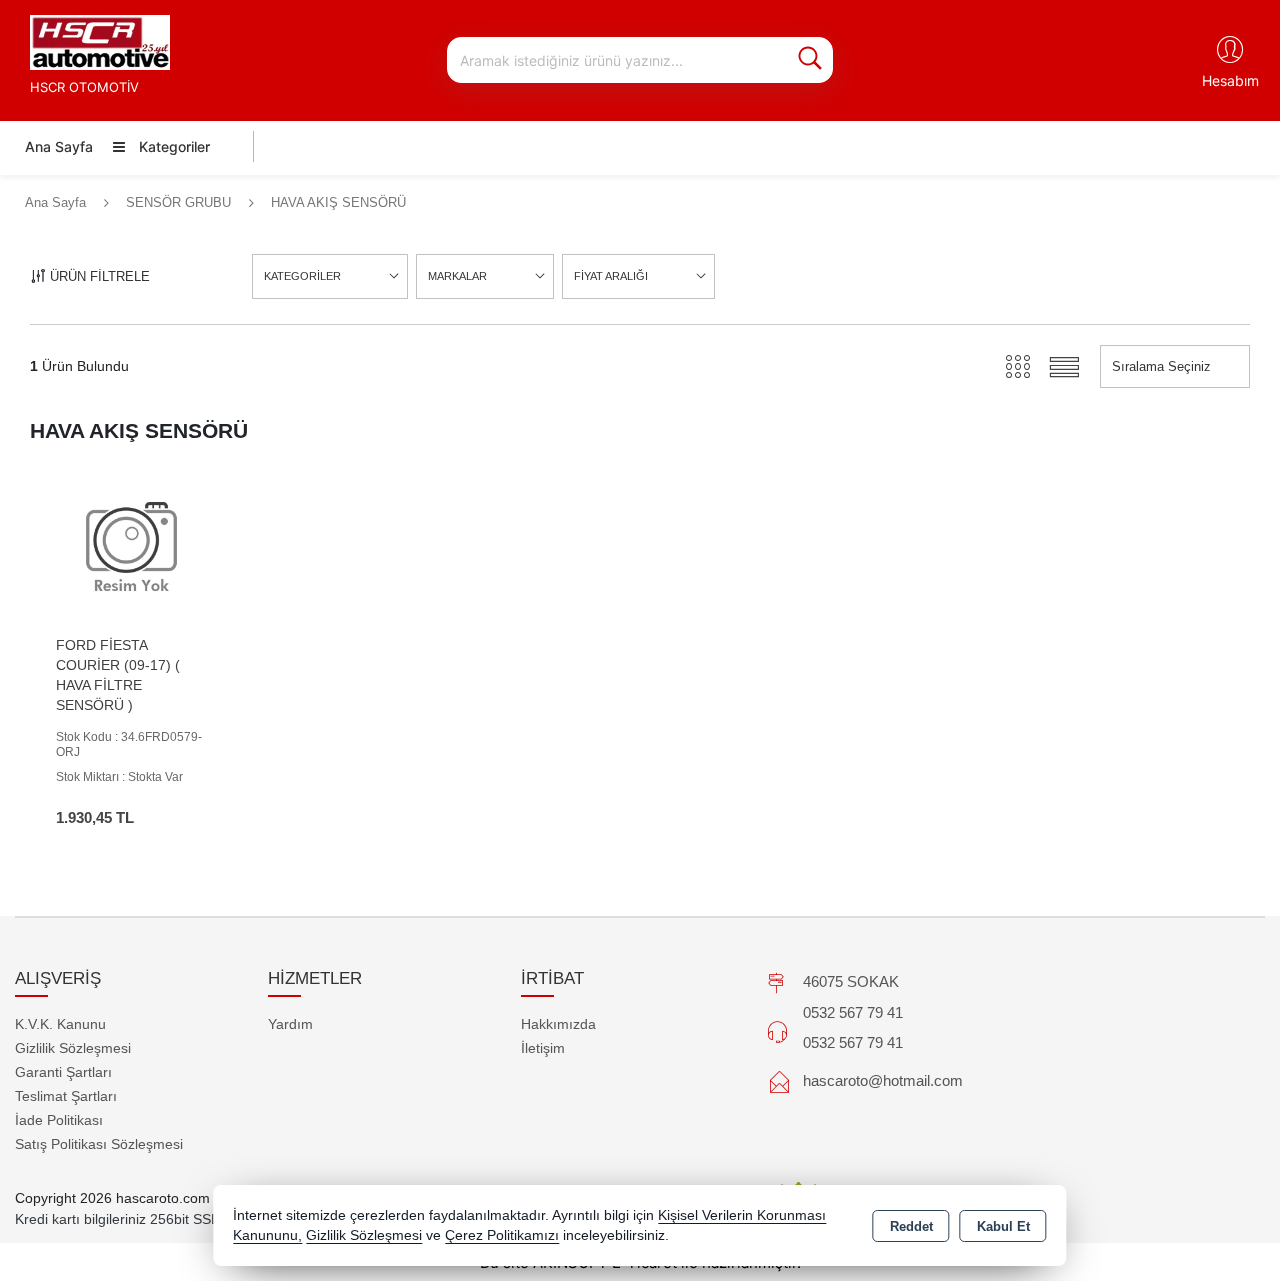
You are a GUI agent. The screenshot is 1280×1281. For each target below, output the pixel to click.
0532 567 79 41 (853, 1012)
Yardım (290, 1024)
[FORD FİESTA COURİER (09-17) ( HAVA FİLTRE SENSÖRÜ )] (131, 547)
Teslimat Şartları (66, 1096)
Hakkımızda (558, 1024)
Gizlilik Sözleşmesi (73, 1048)
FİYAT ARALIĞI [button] (611, 276)
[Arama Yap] (810, 60)
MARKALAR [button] (457, 276)
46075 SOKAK (851, 981)
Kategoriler (172, 146)
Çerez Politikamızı (502, 1235)
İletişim (543, 1048)
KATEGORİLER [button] (302, 276)
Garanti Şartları (63, 1072)
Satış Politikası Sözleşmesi (99, 1144)
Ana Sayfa (59, 146)
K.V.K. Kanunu (60, 1024)
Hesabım (1230, 80)
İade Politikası (59, 1120)
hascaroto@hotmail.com (883, 1080)
